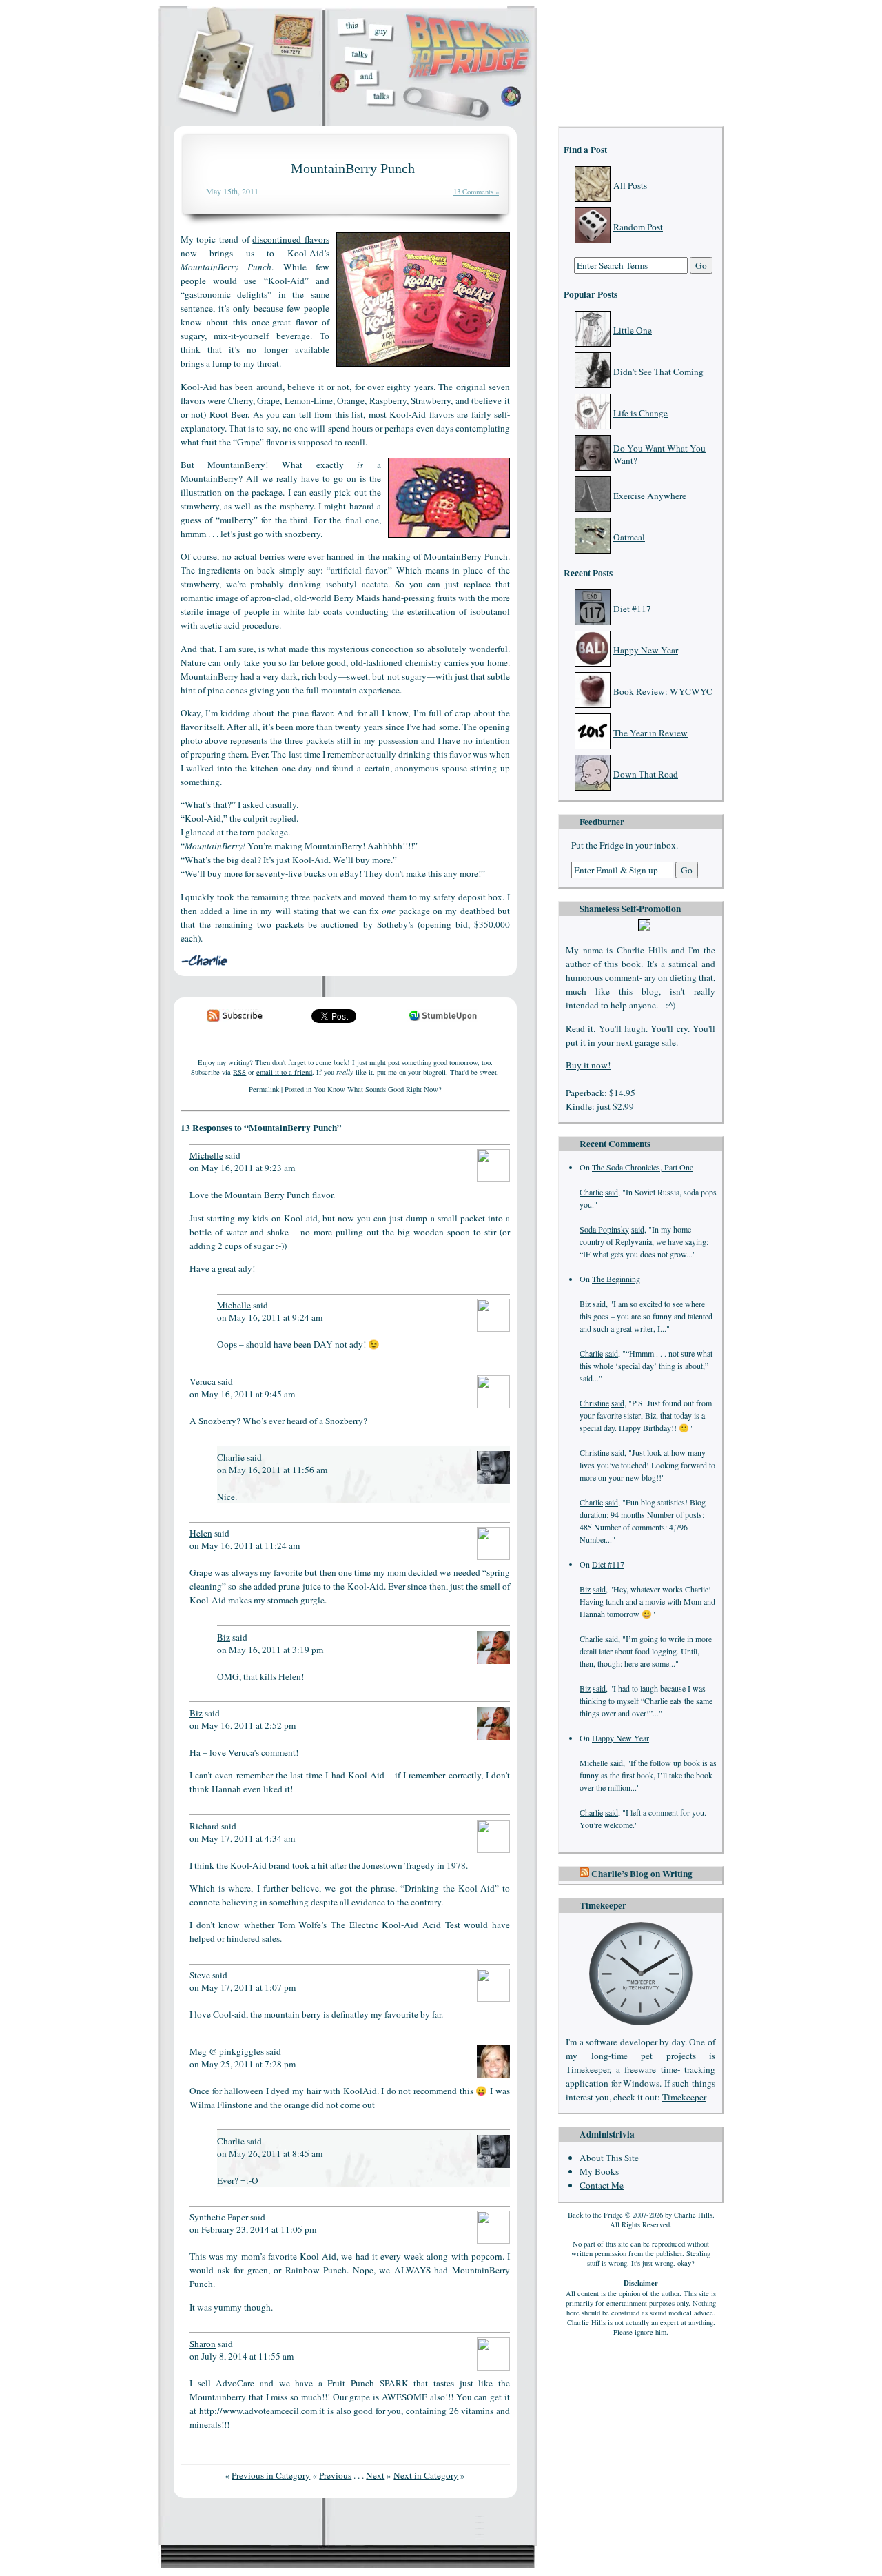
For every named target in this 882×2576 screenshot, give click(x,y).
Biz (585, 1304)
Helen (201, 1533)
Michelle (594, 1763)
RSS (239, 1072)
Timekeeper (684, 2097)
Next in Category (426, 2475)
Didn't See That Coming (658, 372)
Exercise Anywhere (650, 496)
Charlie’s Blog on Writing (642, 1874)
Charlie (591, 1192)
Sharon (203, 2344)
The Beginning (616, 1279)
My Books (599, 2171)
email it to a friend (284, 1072)
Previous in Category (271, 2475)
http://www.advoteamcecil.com (258, 2411)
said (612, 1192)
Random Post (638, 227)
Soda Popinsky (604, 1229)
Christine (594, 1403)
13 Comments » (476, 192)
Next (375, 2475)
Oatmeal (629, 537)
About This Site (609, 2158)
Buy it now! (588, 1065)
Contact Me (602, 2185)
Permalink (264, 1089)
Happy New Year (646, 650)
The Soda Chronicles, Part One (643, 1167)
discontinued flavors (291, 239)
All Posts (630, 185)
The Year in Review (650, 733)
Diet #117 (632, 609)
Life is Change (640, 413)
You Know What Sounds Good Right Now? (378, 1089)
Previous (335, 2475)
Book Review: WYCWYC (663, 691)
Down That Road (646, 774)
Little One (633, 330)
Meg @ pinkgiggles (227, 2051)
